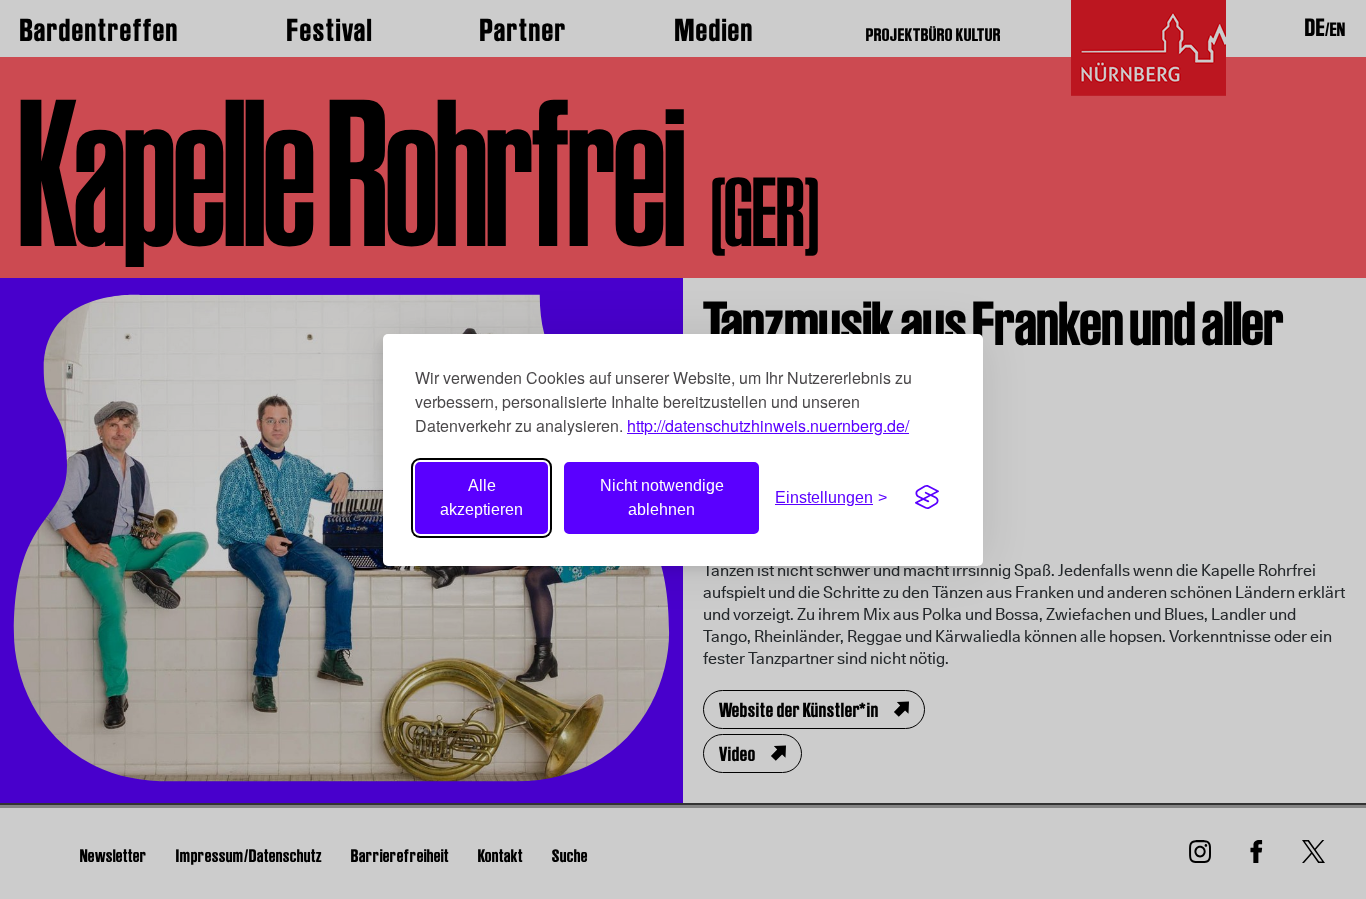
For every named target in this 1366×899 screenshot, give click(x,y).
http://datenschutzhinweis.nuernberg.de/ (768, 425)
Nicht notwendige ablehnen (662, 497)
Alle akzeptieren (481, 497)
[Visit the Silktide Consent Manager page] (927, 498)
